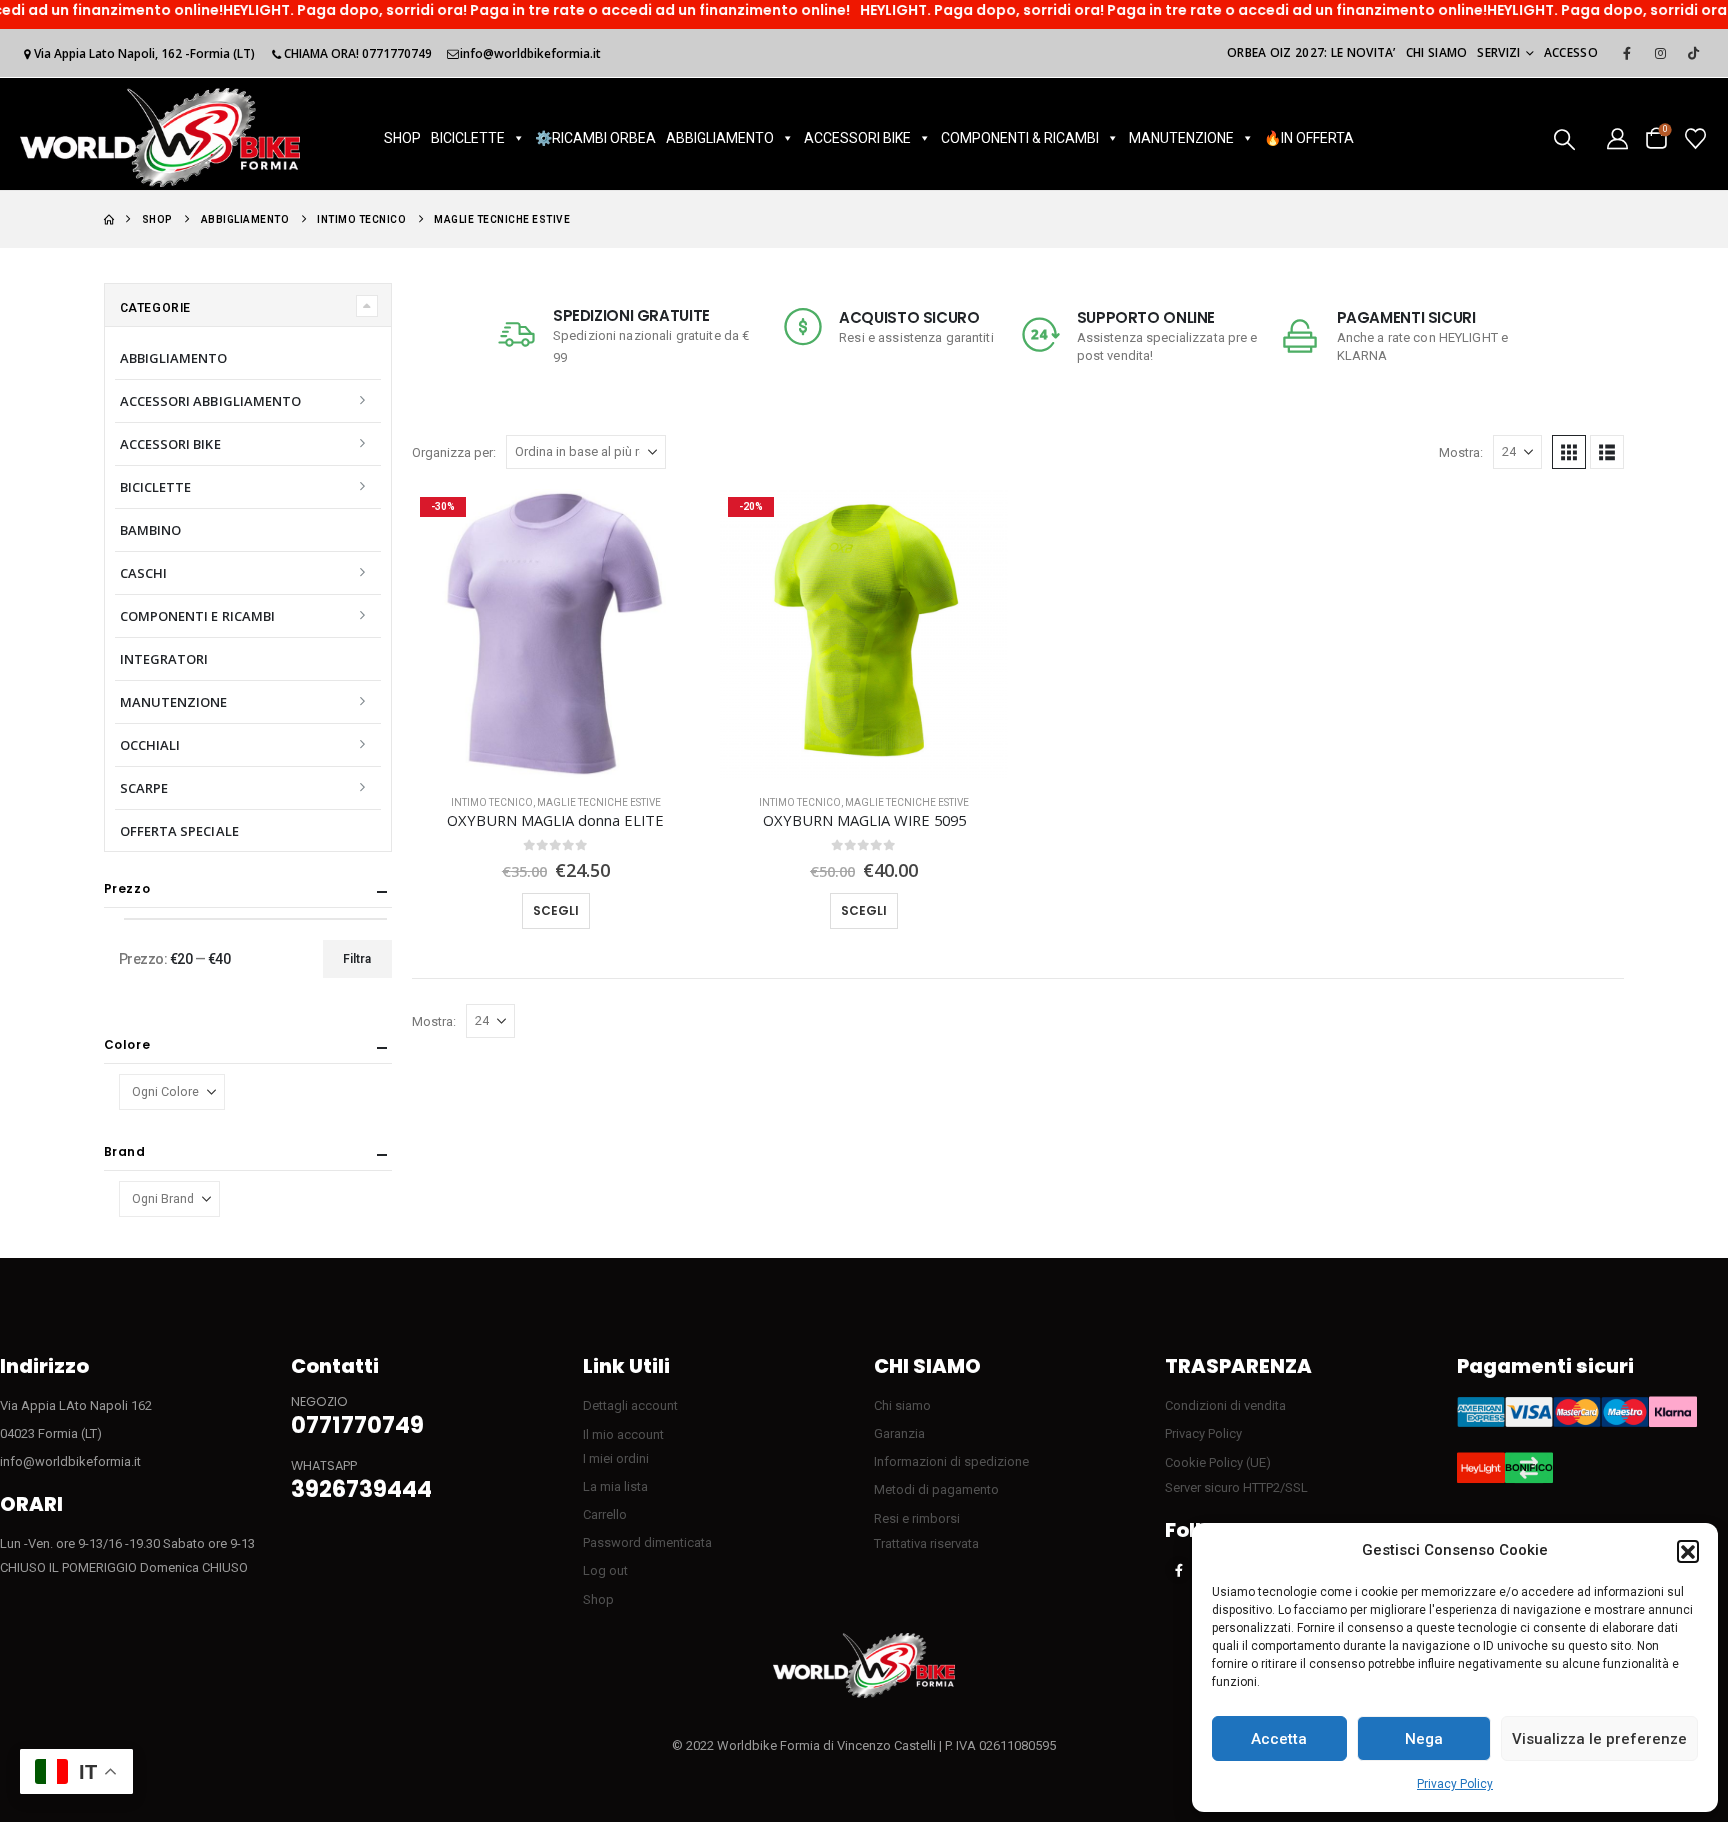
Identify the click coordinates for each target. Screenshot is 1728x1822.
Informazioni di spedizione (951, 1461)
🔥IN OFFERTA (1309, 138)
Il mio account (623, 1434)
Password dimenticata (647, 1542)
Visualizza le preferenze (1599, 1739)
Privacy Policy (1455, 1784)
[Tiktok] (1693, 53)
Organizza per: (454, 452)
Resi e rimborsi (917, 1518)
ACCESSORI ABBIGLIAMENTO (211, 401)
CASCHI (143, 573)
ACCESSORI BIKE (857, 138)
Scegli (556, 910)
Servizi (1498, 52)
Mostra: (1461, 452)
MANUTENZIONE (1181, 138)
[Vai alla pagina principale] (109, 219)
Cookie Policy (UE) (1218, 1462)
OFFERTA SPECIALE (179, 831)
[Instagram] (1660, 53)
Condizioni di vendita (1225, 1405)
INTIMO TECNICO (492, 802)
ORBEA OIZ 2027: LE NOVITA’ (1311, 52)
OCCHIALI (150, 745)
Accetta (1279, 1739)
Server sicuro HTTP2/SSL (1236, 1487)
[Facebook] (1627, 53)
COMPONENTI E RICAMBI (197, 616)
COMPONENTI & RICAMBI (1020, 138)
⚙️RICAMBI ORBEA (595, 138)
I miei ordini (616, 1458)
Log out (605, 1570)
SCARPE (144, 788)
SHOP (402, 138)
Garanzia (899, 1433)
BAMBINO (150, 530)
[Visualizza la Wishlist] (1695, 137)
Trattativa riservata (926, 1543)
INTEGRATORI (164, 659)
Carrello (605, 1514)
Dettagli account (630, 1405)
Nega (1424, 1739)
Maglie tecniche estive (599, 802)
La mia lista (615, 1486)
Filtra (357, 959)
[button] (1688, 1551)
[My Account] (1617, 137)
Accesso (1571, 52)
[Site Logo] (160, 137)
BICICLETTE (468, 138)
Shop (598, 1599)
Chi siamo (1437, 52)
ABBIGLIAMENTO (720, 138)
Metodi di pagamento (936, 1489)
